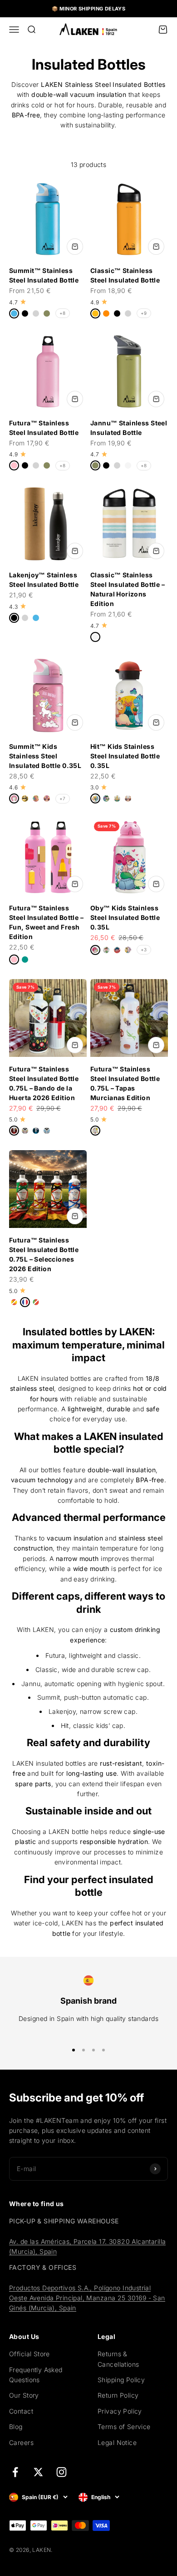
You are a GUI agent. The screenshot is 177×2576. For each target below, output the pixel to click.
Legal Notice (117, 2442)
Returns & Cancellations (118, 2359)
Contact (21, 2411)
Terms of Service (124, 2427)
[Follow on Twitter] (38, 2472)
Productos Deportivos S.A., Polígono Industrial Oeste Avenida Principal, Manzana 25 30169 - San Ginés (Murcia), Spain (87, 2298)
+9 (144, 313)
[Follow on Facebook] (15, 2472)
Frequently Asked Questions (36, 2375)
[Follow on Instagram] (61, 2472)
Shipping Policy (121, 2380)
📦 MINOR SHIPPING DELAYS (89, 9)
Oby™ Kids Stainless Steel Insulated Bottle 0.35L (125, 917)
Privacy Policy (120, 2411)
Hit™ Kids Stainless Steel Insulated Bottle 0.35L (125, 756)
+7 (63, 798)
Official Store (29, 2354)
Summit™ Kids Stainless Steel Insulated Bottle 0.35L (45, 756)
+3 (144, 950)
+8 (63, 313)
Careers (21, 2442)
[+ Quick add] (75, 247)
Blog (16, 2427)
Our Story (24, 2395)
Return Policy (118, 2395)
